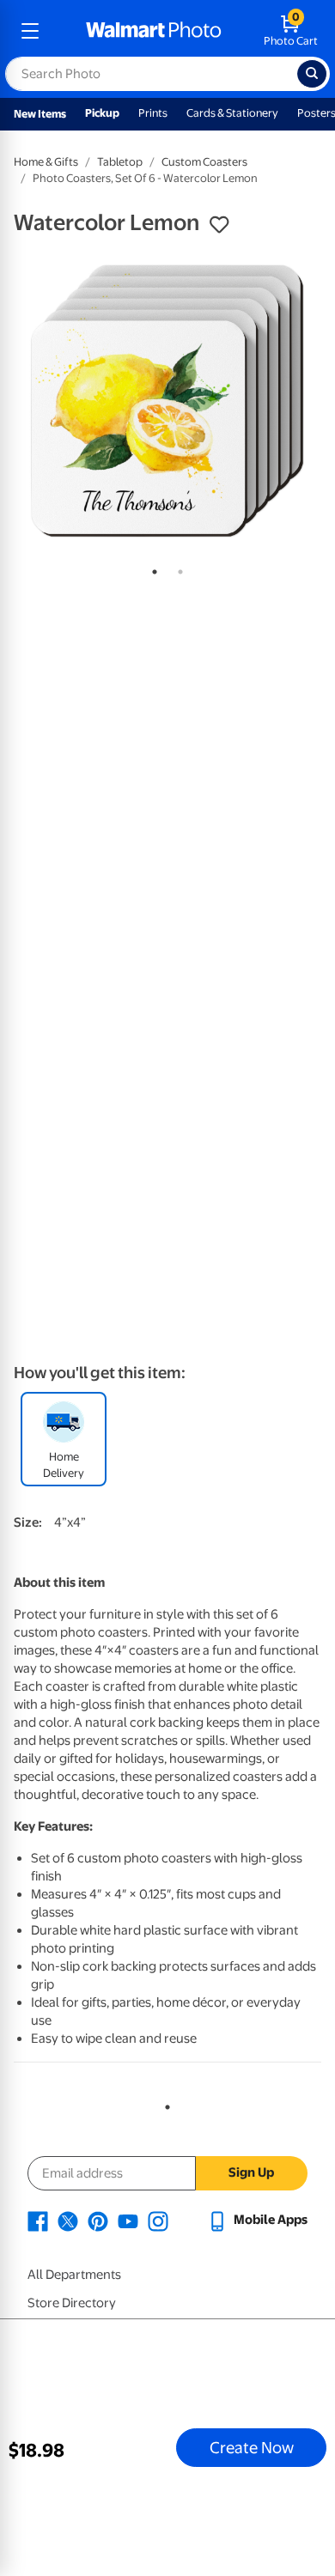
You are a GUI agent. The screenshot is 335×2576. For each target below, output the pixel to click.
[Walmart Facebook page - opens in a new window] (38, 2220)
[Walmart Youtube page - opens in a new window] (128, 2220)
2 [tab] (177, 568)
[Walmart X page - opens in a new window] (68, 2220)
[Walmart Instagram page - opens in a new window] (158, 2220)
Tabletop (120, 162)
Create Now (252, 2447)
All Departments (74, 2275)
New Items (40, 114)
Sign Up (251, 2172)
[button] (219, 225)
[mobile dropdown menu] (30, 31)
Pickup (102, 113)
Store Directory (72, 2303)
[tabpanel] (167, 401)
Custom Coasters (204, 162)
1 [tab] (151, 568)
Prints (153, 113)
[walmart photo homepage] (154, 31)
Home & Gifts (46, 162)
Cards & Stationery (232, 113)
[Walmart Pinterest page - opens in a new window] (98, 2220)
